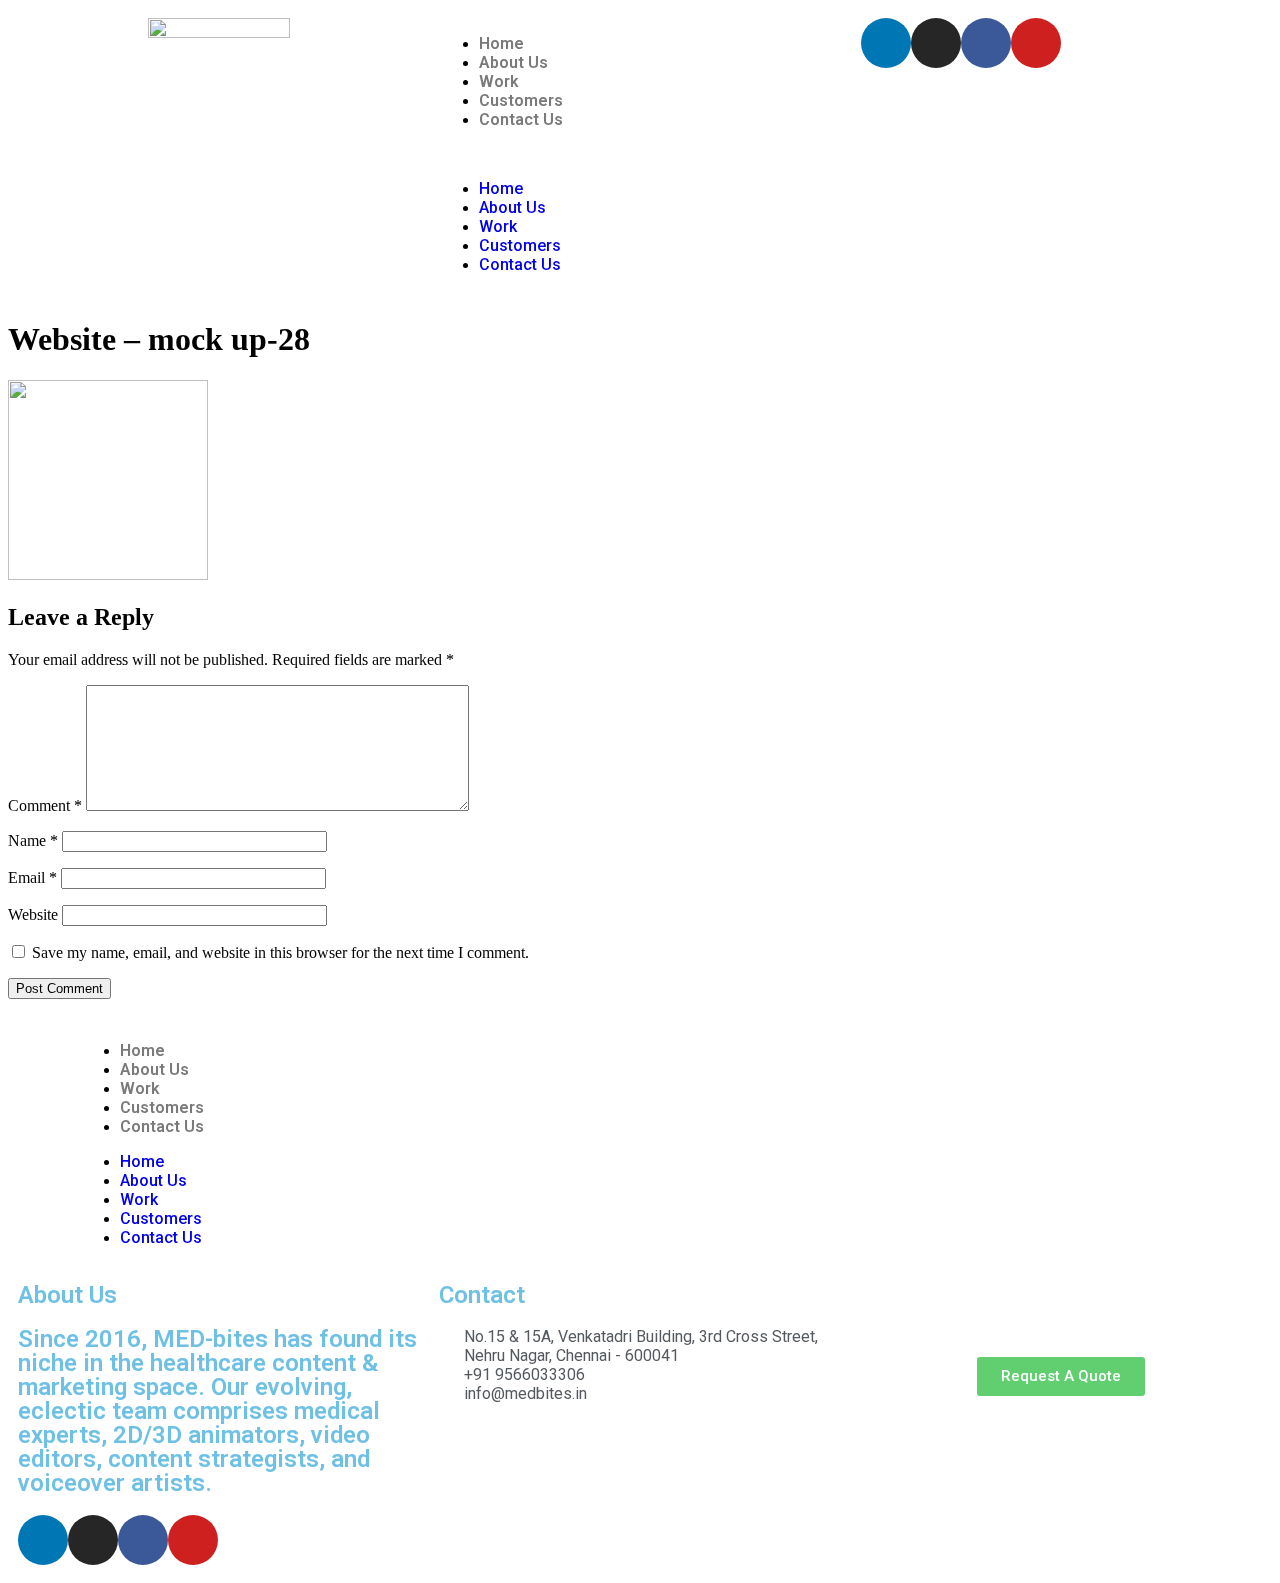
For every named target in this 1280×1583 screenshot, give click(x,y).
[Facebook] (986, 43)
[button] (639, 154)
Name (33, 840)
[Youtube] (1036, 43)
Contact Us (521, 119)
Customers (521, 100)
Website (33, 914)
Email (32, 877)
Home (501, 43)
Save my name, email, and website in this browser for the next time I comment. (280, 952)
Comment (45, 805)
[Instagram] (936, 43)
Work (499, 81)
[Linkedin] (886, 43)
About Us (513, 62)
